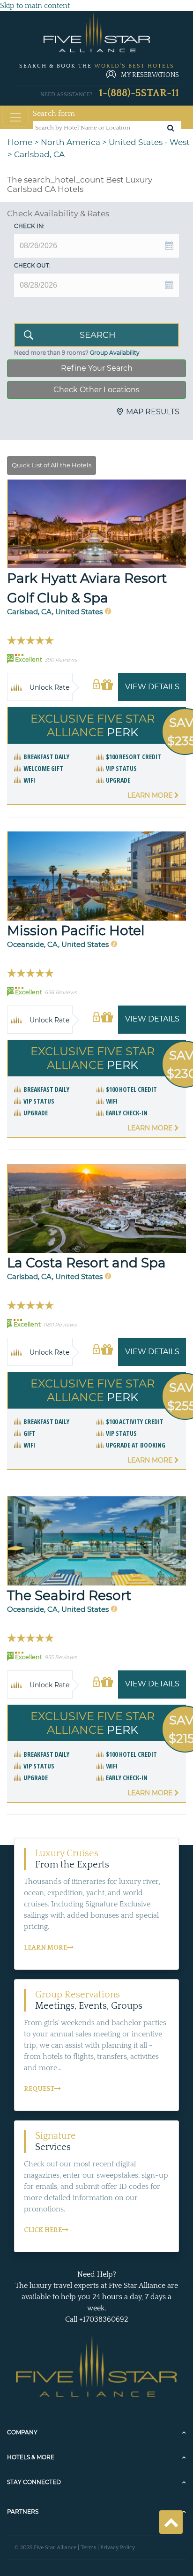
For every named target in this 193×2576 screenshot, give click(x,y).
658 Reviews (61, 992)
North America (71, 142)
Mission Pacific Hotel (76, 930)
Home (20, 142)
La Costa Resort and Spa (86, 1263)
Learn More (151, 795)
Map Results (153, 412)
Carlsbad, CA (39, 154)
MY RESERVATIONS (150, 75)
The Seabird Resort (69, 1595)
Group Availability (115, 353)
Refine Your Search (97, 368)
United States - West (149, 142)
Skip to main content (35, 6)
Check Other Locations (96, 390)
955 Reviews (60, 1657)
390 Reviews (61, 660)
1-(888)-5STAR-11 (139, 93)
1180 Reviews (60, 1325)
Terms (88, 2548)
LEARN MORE (45, 1948)
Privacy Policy (118, 2548)
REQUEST (39, 2089)
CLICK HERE (43, 2230)
